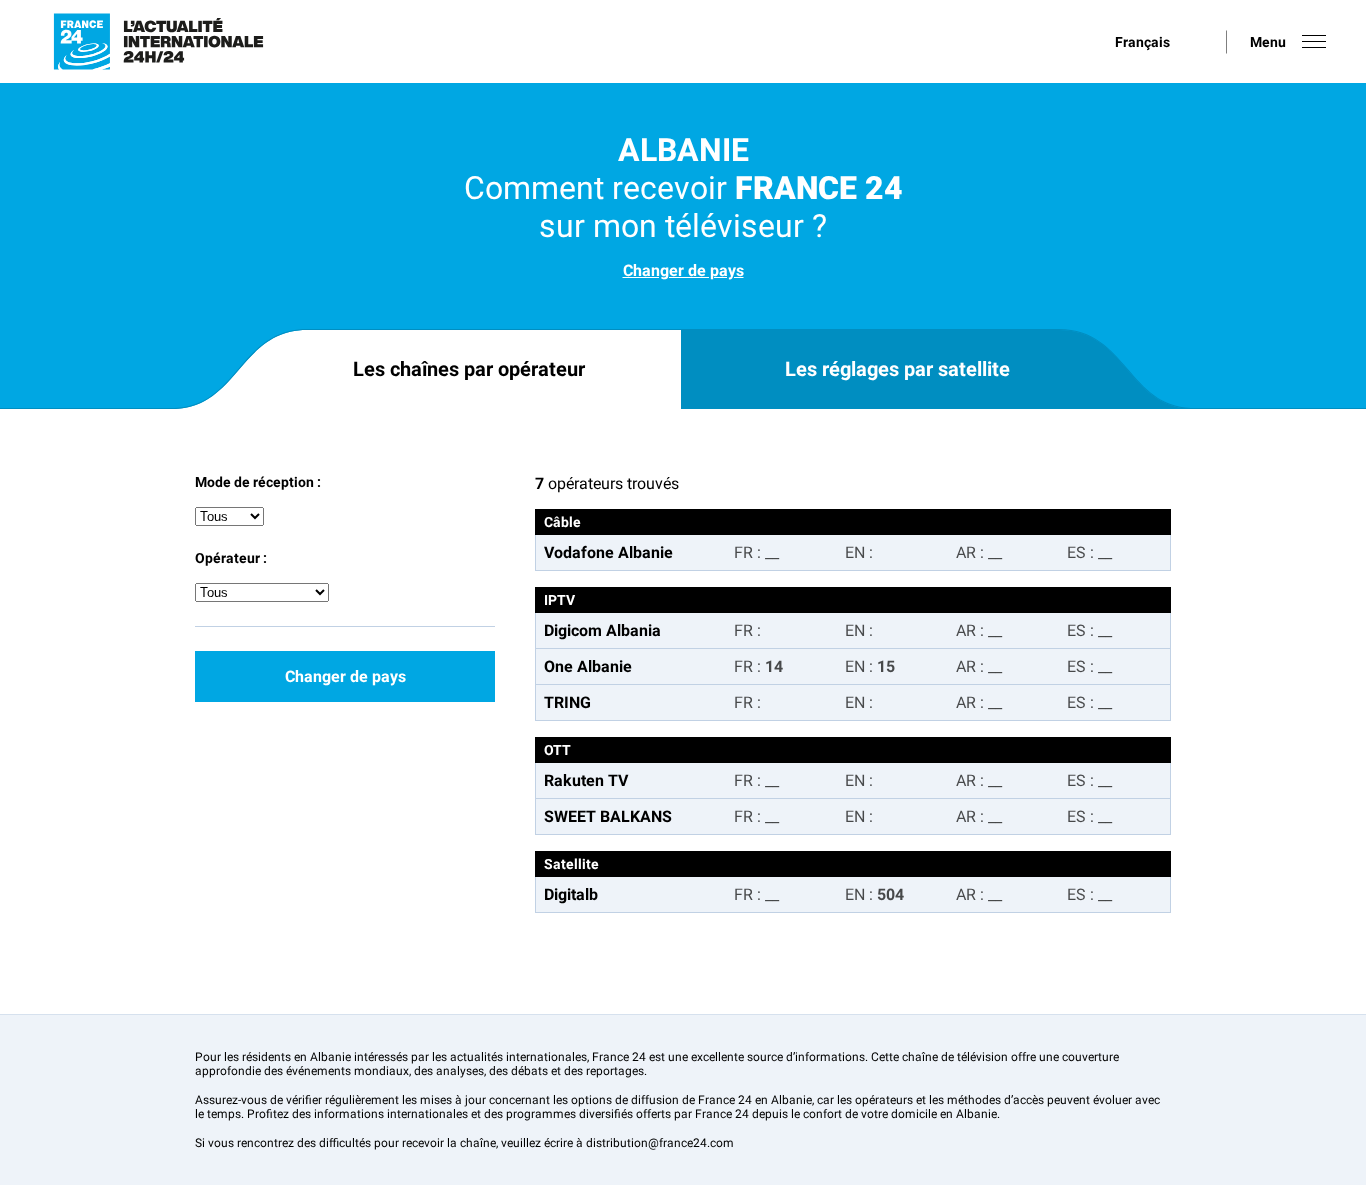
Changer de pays (683, 270)
